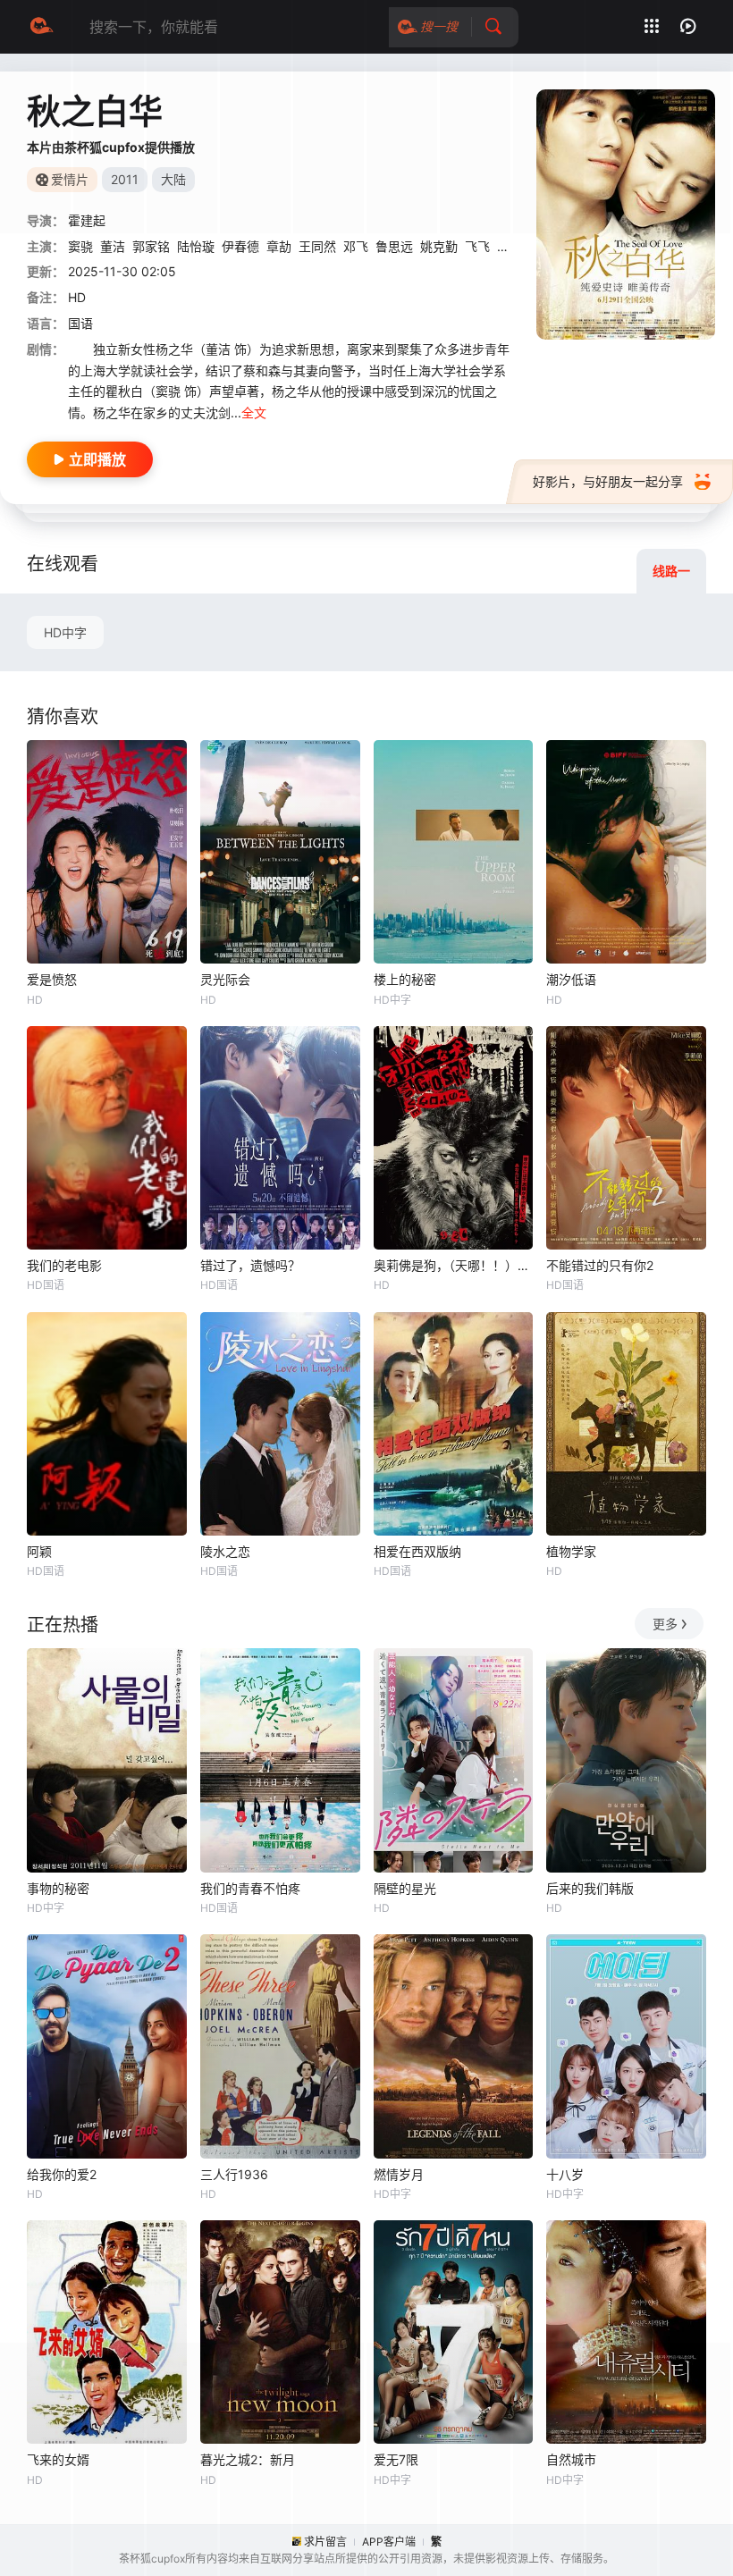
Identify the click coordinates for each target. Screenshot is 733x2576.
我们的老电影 (64, 1265)
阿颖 (39, 1551)
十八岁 (565, 2174)
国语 (80, 323)
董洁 (113, 246)
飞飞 (477, 246)
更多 (665, 1624)
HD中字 (65, 632)
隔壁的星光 (405, 1888)
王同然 (317, 246)
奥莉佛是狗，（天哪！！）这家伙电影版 (454, 1265)
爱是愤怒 (52, 979)
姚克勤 (439, 246)
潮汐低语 (571, 979)
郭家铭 (151, 246)
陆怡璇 (196, 246)
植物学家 (571, 1551)
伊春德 (240, 246)
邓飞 (356, 246)
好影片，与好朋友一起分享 (608, 481)
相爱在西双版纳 (417, 1551)
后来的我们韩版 (590, 1888)
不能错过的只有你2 (600, 1265)
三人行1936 (234, 2174)
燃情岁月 (399, 2174)
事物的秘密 (58, 1888)
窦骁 (80, 246)
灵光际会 (225, 979)
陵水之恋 (225, 1551)
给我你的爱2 (62, 2174)
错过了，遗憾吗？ (250, 1265)
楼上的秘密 (405, 979)
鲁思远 (394, 246)
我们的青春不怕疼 (250, 1888)
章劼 (279, 246)
